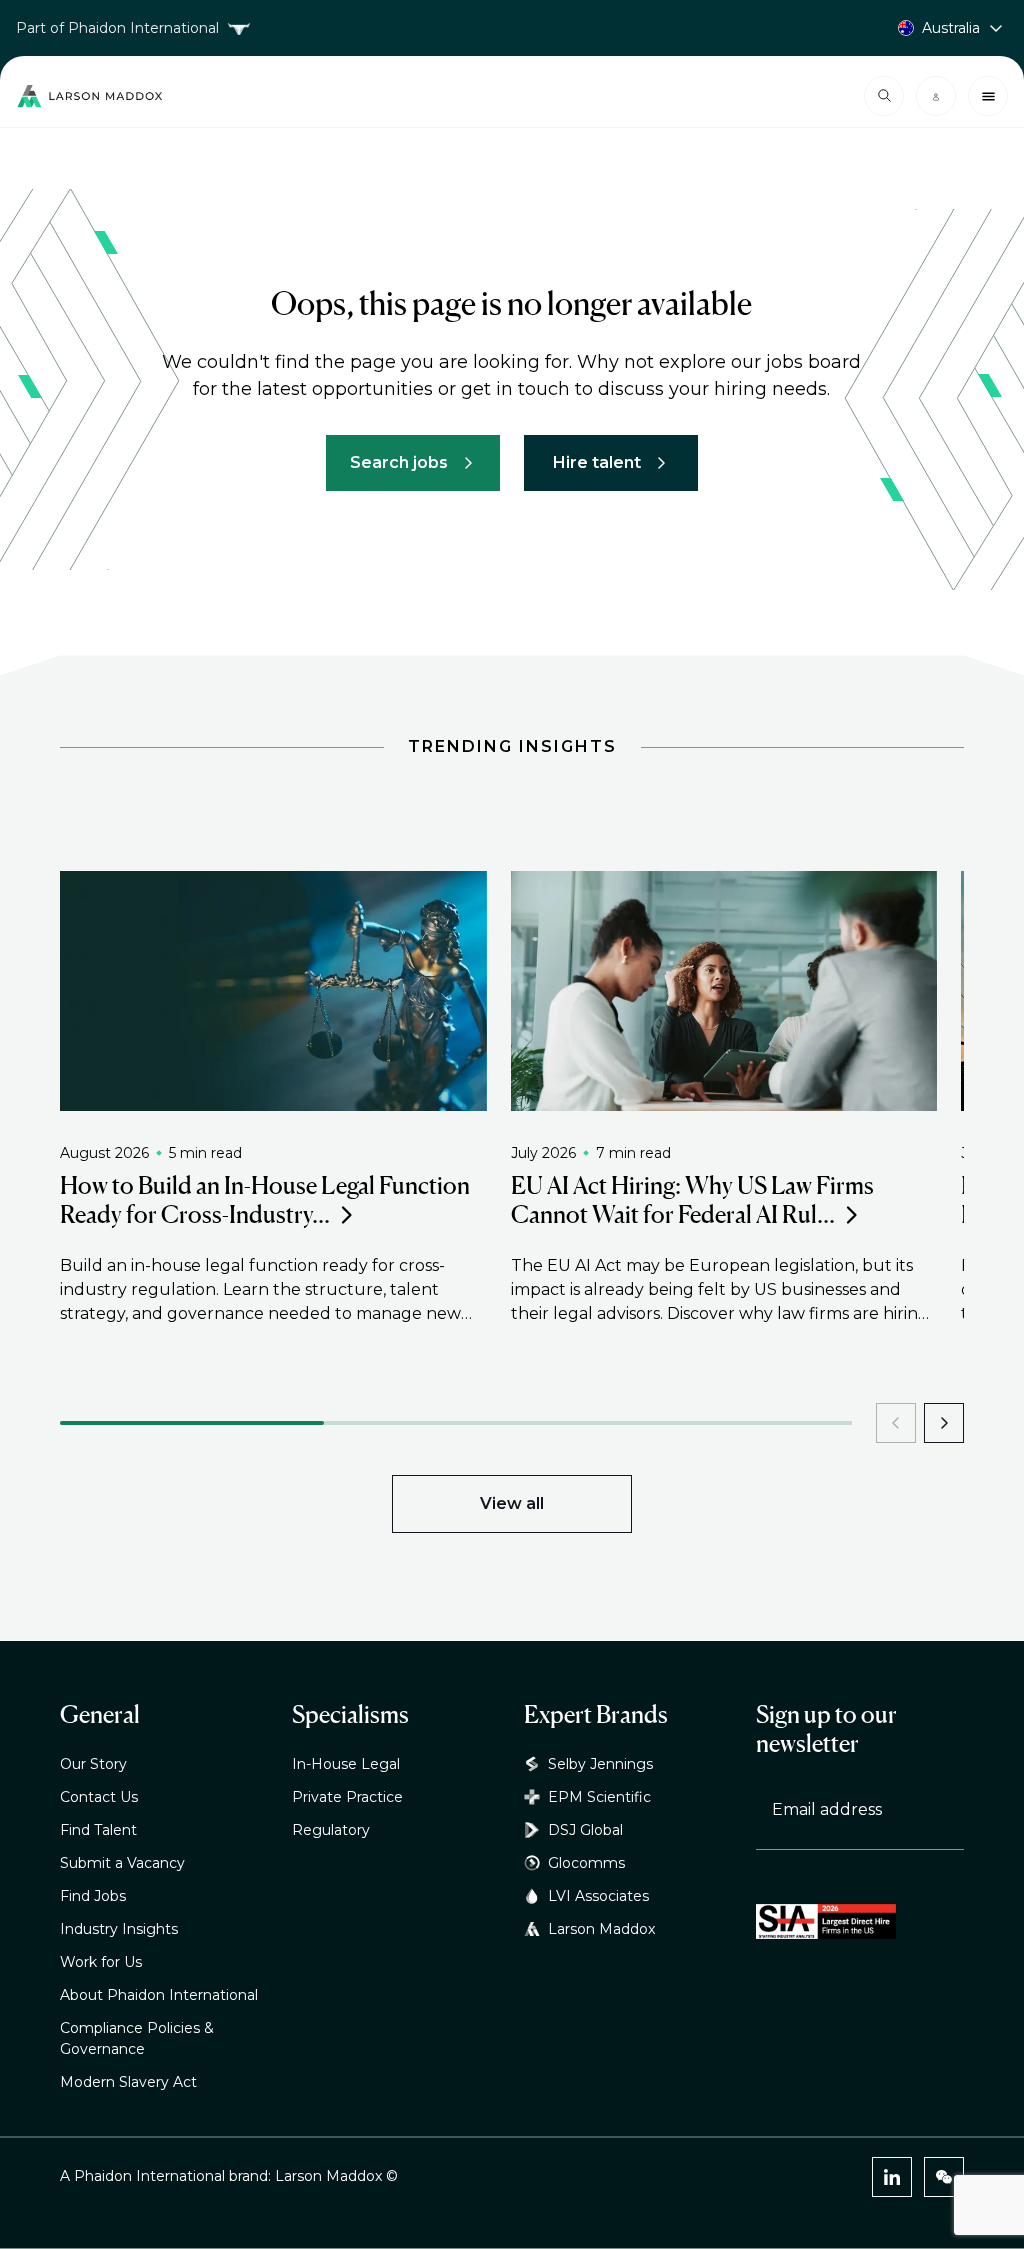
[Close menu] (988, 96)
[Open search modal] (884, 96)
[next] (944, 1423)
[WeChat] (944, 2177)
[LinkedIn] (892, 2177)
